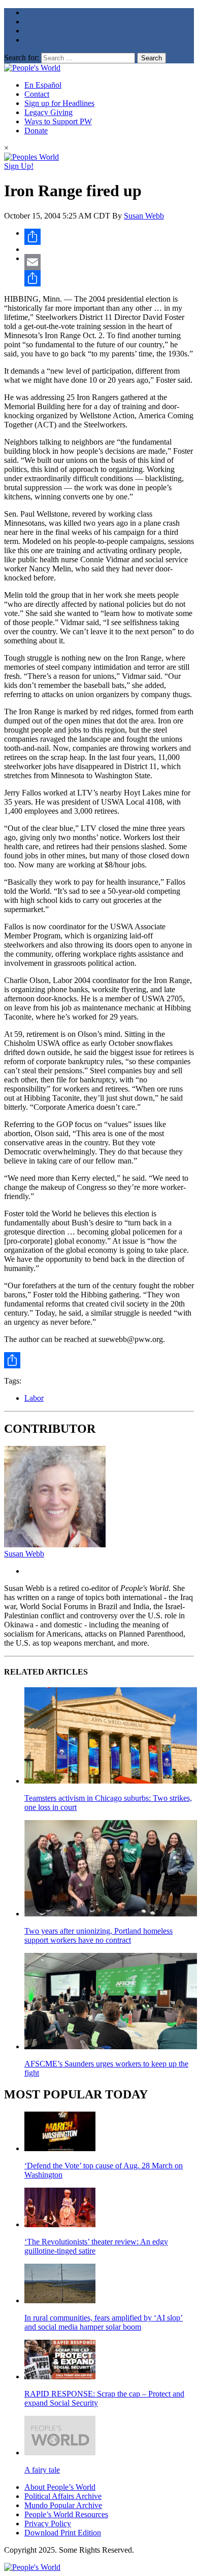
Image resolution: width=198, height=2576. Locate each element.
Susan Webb (144, 216)
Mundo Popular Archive (63, 2505)
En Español (43, 85)
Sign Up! (19, 166)
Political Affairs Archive (63, 2496)
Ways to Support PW (58, 121)
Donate (36, 131)
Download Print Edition (63, 2533)
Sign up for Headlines (59, 103)
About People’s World (60, 2487)
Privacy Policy (48, 2524)
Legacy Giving (48, 112)
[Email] (109, 262)
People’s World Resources (66, 2514)
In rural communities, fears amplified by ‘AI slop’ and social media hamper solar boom (104, 2322)
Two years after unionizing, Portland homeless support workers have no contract (98, 1935)
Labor (34, 1398)
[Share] (109, 237)
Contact (37, 94)
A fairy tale (42, 2470)
